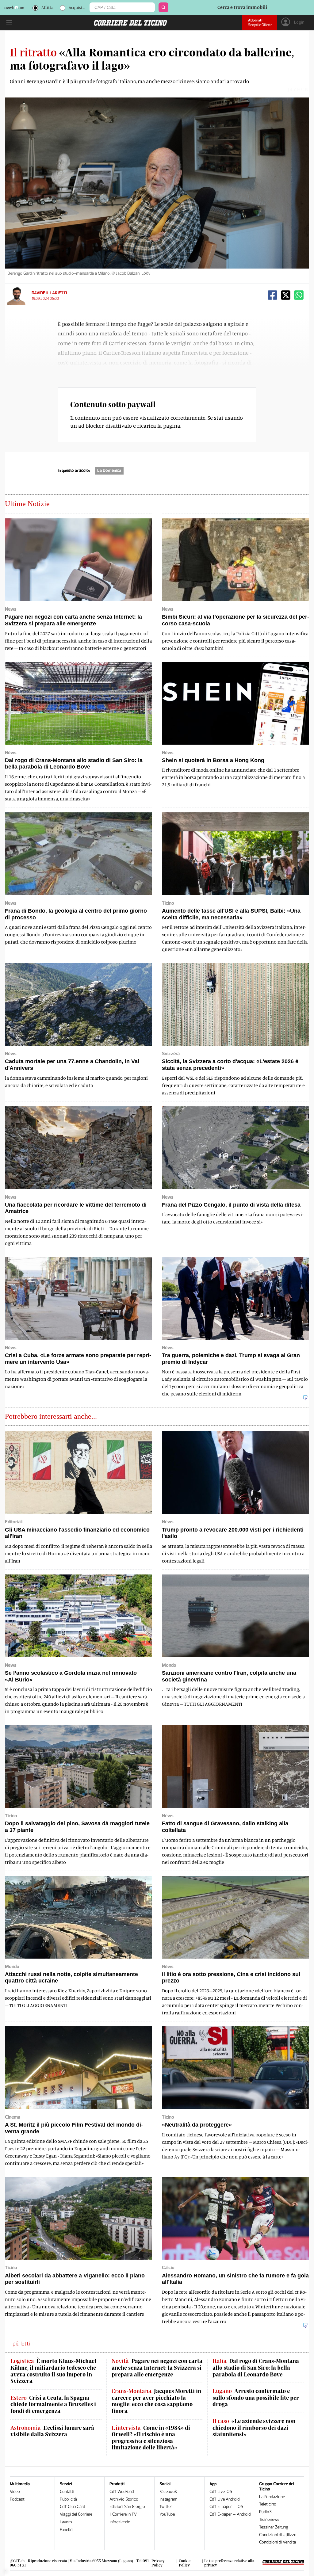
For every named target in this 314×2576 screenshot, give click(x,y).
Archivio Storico (124, 2499)
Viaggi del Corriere (76, 2514)
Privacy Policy (158, 2563)
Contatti (67, 2492)
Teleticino (268, 2504)
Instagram (168, 2499)
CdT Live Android (224, 2499)
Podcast (17, 2499)
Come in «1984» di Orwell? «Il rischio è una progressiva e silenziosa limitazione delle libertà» (151, 2438)
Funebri (66, 2530)
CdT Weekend (122, 2492)
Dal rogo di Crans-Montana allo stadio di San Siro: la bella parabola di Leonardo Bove (256, 2368)
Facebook (168, 2492)
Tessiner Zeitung (274, 2527)
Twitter (166, 2507)
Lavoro (66, 2522)
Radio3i (266, 2512)
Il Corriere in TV (123, 2514)
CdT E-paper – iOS (226, 2507)
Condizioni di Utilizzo (278, 2535)
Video (15, 2492)
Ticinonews (269, 2519)
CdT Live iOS (221, 2492)
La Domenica (109, 470)
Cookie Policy (185, 2563)
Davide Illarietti (49, 293)
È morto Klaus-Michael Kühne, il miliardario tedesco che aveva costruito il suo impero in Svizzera (53, 2371)
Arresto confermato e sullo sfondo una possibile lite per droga (256, 2398)
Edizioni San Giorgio (127, 2507)
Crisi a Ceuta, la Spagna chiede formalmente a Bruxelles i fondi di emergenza (53, 2404)
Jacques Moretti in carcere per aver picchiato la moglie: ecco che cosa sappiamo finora (156, 2401)
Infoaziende (120, 2522)
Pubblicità (68, 2499)
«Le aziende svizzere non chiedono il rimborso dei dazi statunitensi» (254, 2428)
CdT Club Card (72, 2507)
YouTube (167, 2514)
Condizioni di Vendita (278, 2542)
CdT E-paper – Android (230, 2514)
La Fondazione (272, 2497)
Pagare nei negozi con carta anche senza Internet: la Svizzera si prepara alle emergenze (157, 2368)
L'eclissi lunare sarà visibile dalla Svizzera (52, 2431)
